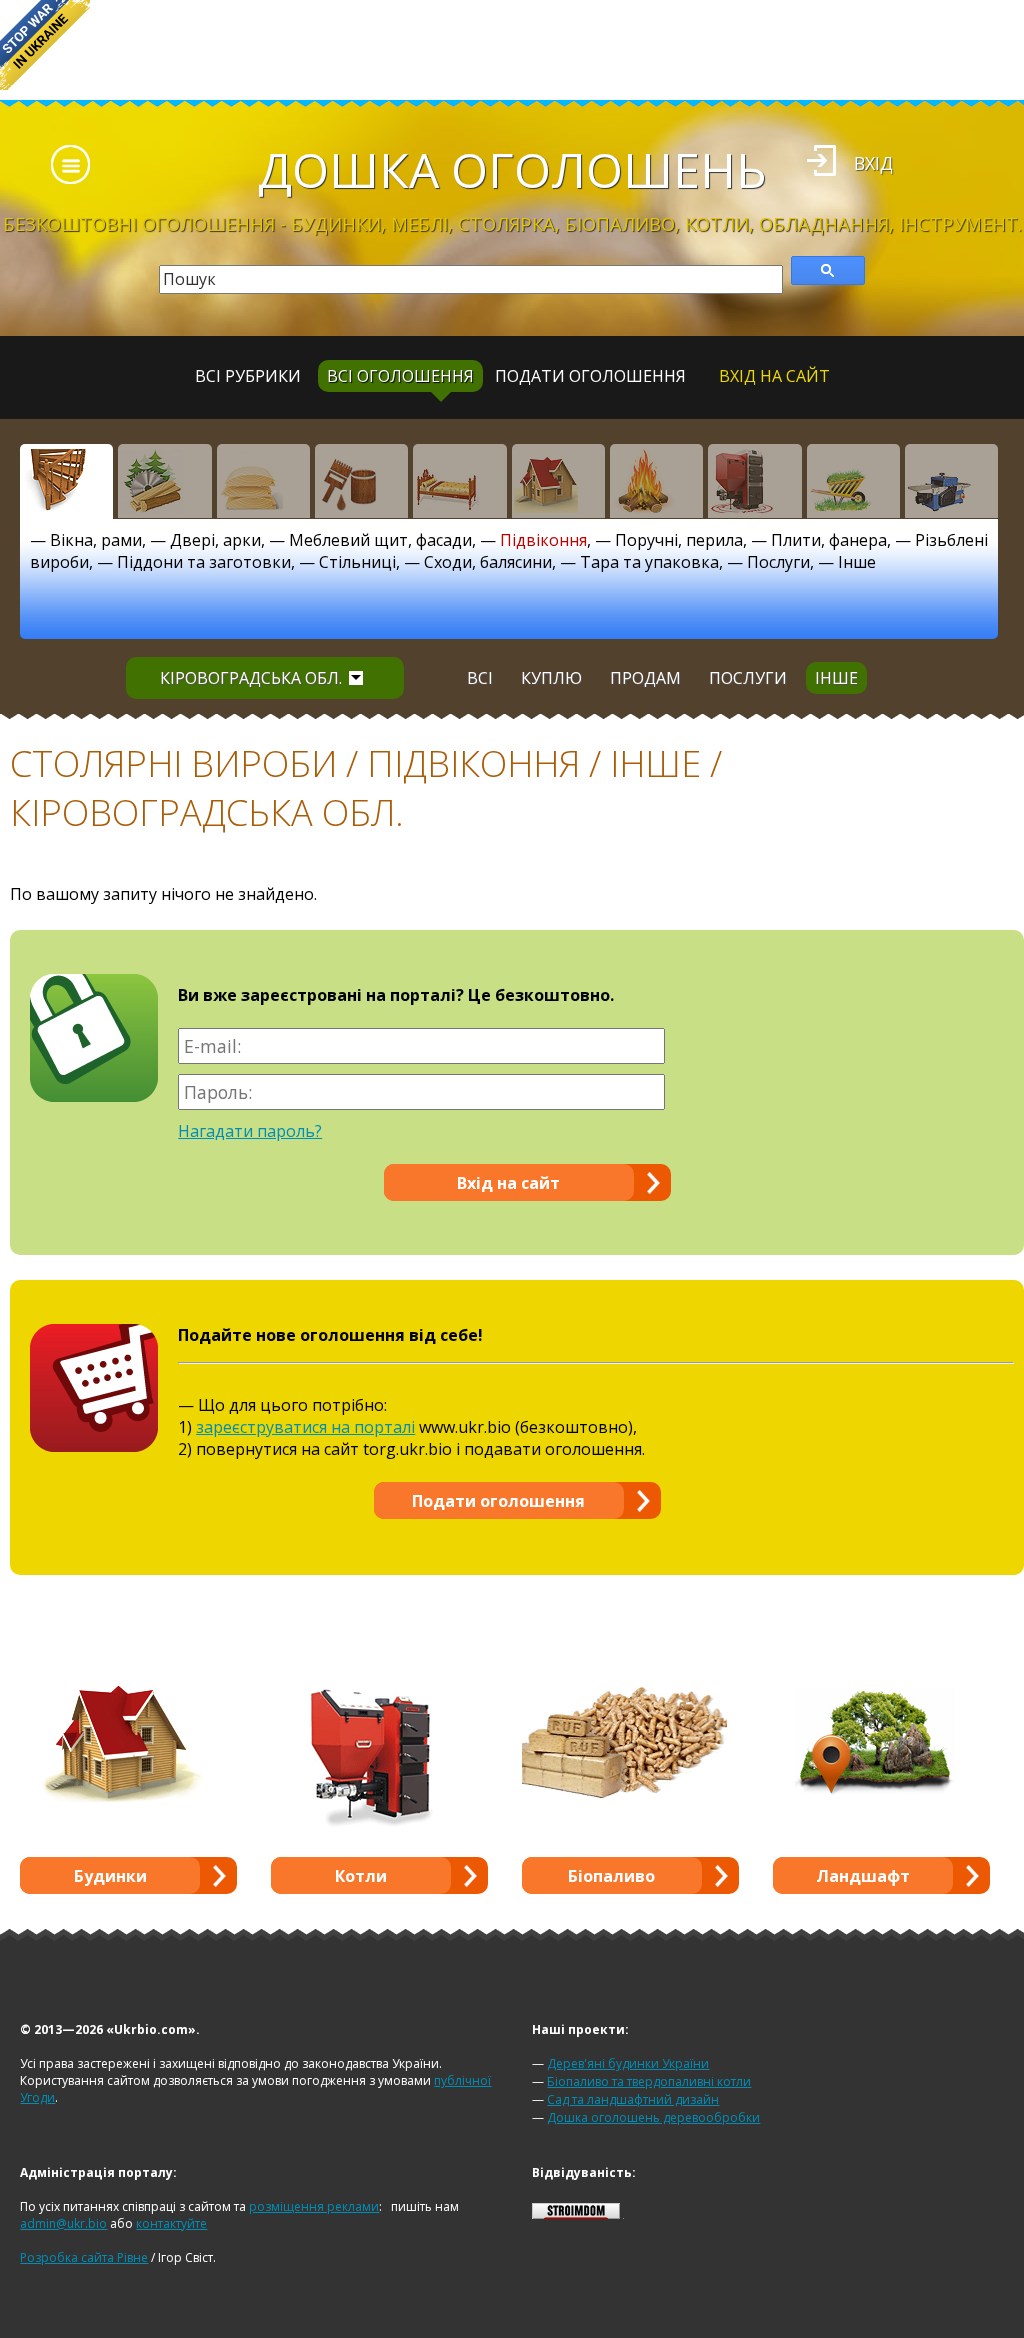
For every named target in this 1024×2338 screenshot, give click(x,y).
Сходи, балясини (488, 562)
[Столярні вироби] (66, 481)
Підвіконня (543, 540)
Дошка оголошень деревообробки (653, 2117)
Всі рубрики (248, 376)
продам (645, 678)
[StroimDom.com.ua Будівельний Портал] (576, 2214)
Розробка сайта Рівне (84, 2257)
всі (480, 678)
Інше (857, 562)
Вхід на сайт (774, 376)
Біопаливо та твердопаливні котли (649, 2081)
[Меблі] (459, 481)
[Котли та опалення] (754, 481)
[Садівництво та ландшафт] (853, 481)
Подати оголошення (590, 376)
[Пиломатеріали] (164, 481)
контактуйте (171, 2223)
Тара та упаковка (649, 562)
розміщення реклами (314, 2206)
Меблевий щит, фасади (380, 540)
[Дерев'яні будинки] (558, 481)
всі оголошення (400, 376)
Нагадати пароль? (250, 1131)
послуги (748, 678)
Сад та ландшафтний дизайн (633, 2099)
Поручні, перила (679, 540)
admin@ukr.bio (63, 2223)
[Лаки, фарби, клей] (361, 481)
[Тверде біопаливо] (656, 481)
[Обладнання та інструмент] (951, 481)
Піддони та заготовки (204, 562)
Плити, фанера (829, 540)
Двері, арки (215, 540)
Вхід (873, 163)
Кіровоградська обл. (251, 678)
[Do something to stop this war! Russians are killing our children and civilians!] (45, 45)
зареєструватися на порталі (305, 1427)
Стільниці (357, 562)
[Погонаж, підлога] (263, 481)
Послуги (778, 562)
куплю (551, 678)
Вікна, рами (96, 540)
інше (836, 678)
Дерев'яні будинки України (628, 2063)
